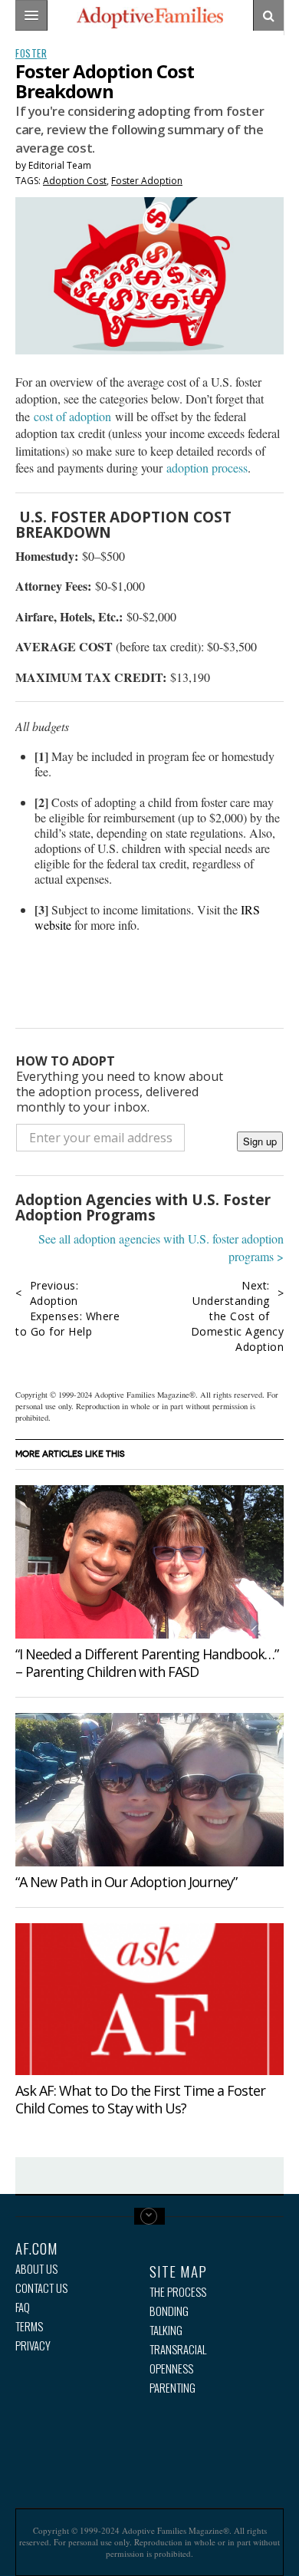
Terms (29, 2326)
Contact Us (41, 2288)
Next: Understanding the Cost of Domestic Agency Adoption (238, 1316)
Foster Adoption (147, 181)
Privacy (33, 2345)
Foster (31, 53)
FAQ (23, 2307)
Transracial (178, 2349)
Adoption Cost (75, 181)
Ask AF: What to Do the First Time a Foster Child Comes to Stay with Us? (140, 2099)
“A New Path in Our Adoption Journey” (126, 1882)
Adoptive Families (149, 18)
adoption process (207, 468)
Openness (171, 2368)
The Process (178, 2292)
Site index (149, 2216)
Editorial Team (60, 165)
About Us (36, 2269)
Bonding (169, 2311)
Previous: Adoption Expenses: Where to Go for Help (67, 1308)
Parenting (172, 2388)
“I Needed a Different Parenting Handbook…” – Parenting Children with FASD (147, 1663)
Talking (166, 2330)
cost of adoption (72, 416)
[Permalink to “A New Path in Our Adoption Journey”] (149, 1790)
